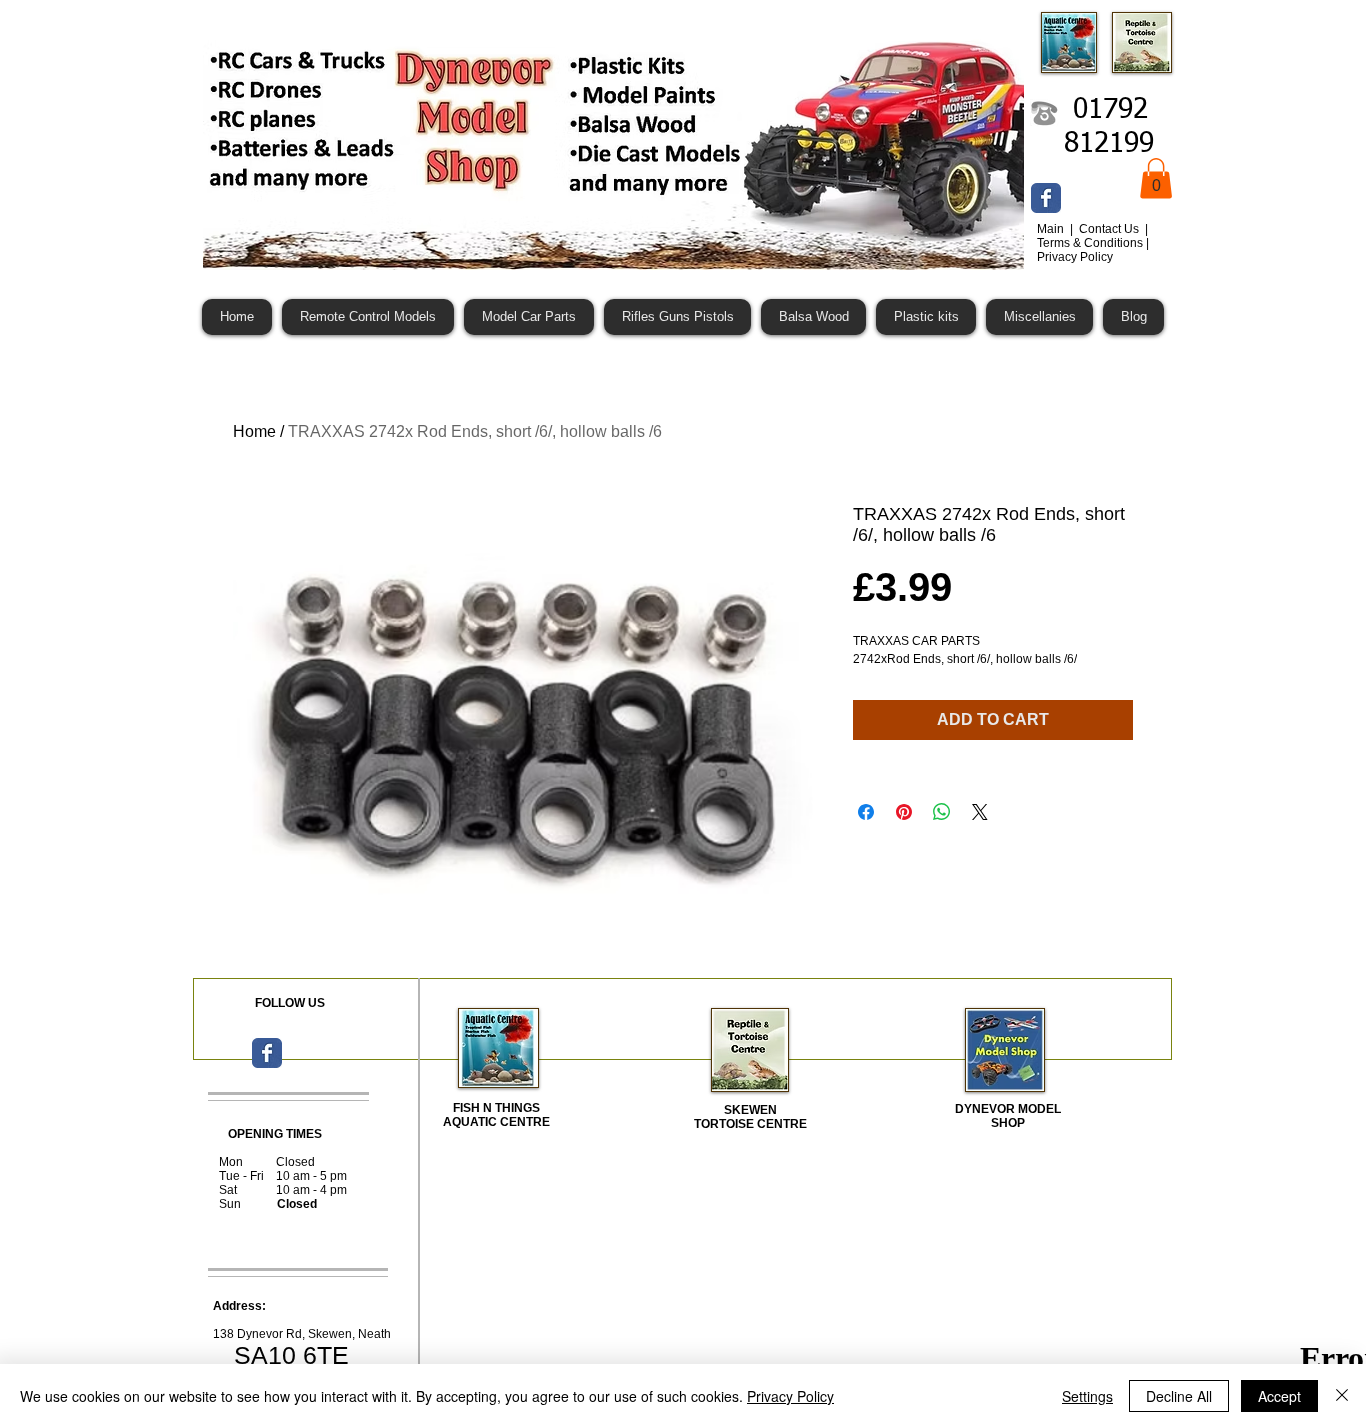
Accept (1279, 1396)
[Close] (1342, 1396)
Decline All (1179, 1396)
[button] (1156, 178)
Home (254, 431)
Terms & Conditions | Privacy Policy (1093, 250)
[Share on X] (980, 812)
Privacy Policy (790, 1396)
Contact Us (1110, 229)
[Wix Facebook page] (1046, 198)
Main (1052, 229)
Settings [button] (1087, 1396)
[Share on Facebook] (866, 812)
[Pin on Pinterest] (904, 812)
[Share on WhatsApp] (942, 812)
